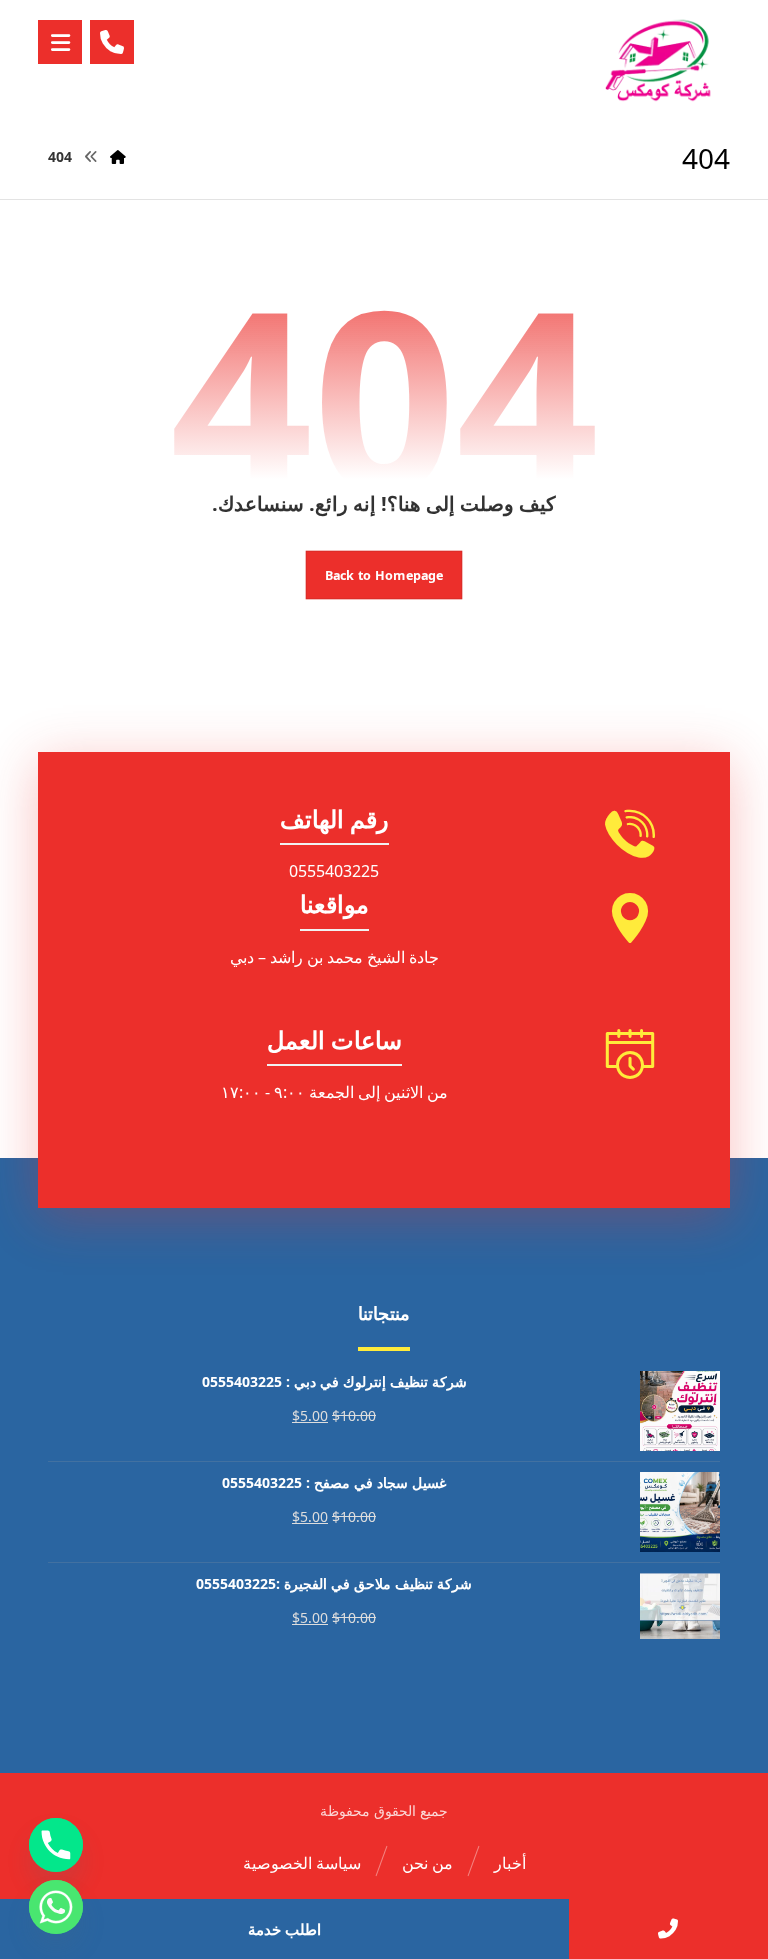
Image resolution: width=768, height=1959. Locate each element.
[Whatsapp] (56, 1907)
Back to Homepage (384, 574)
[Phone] (56, 1845)
